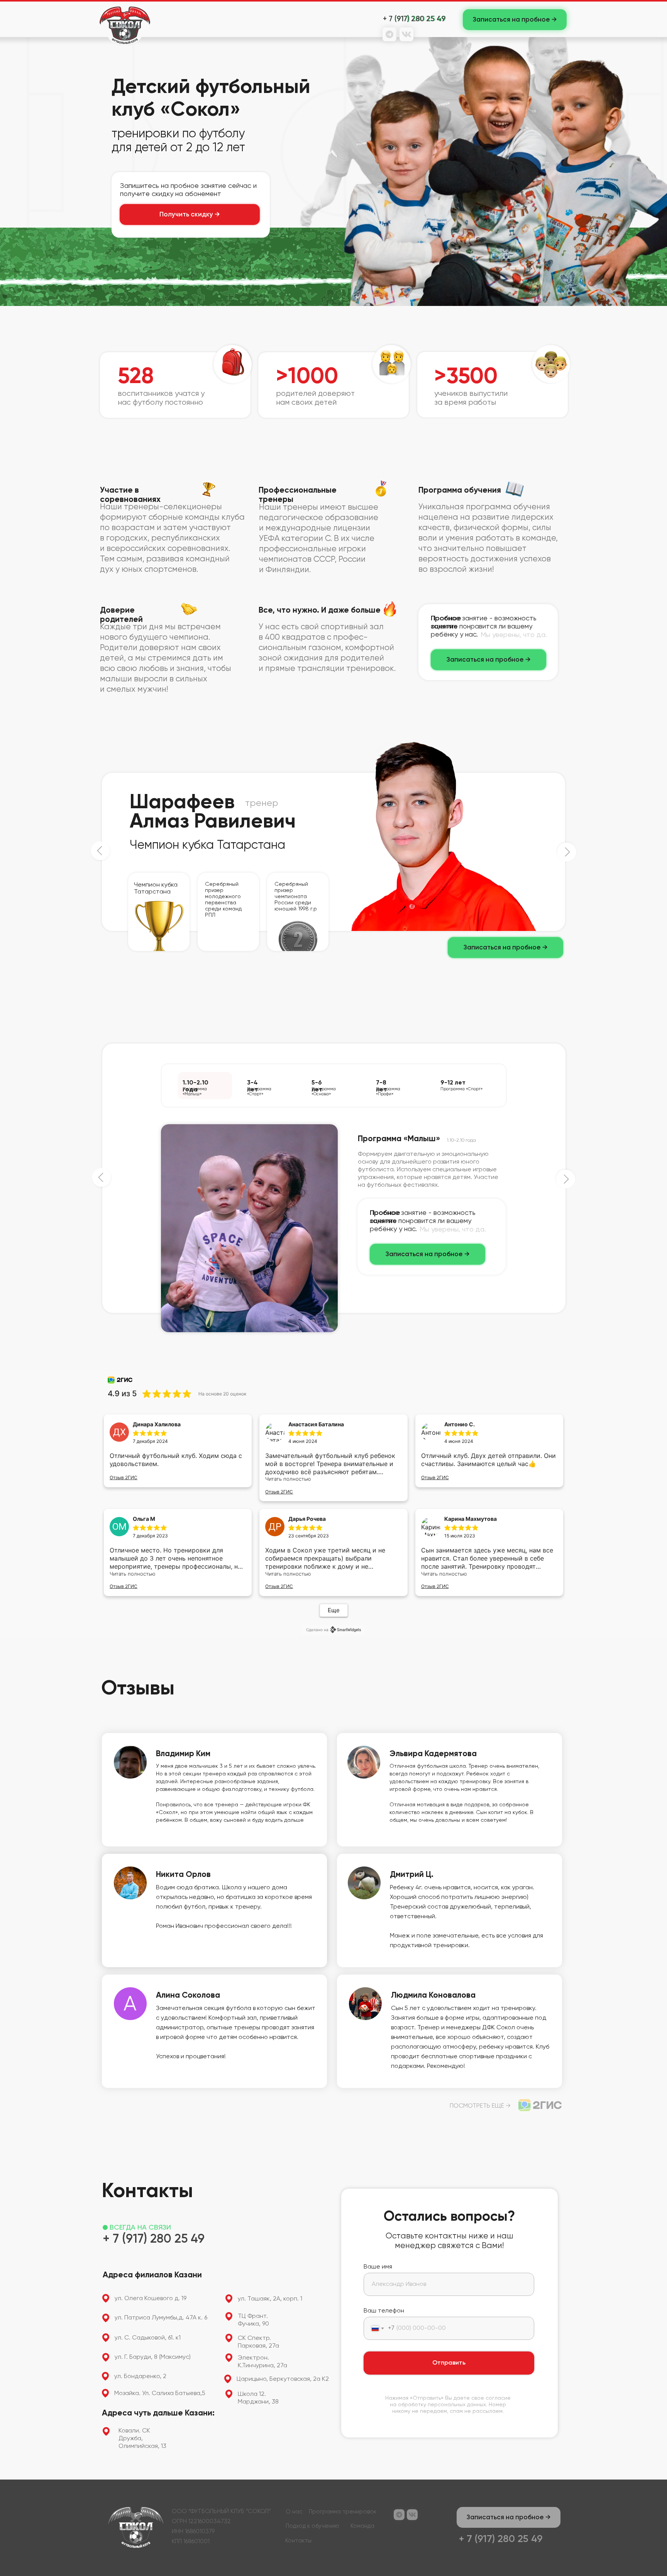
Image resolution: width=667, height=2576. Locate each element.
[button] (515, 20)
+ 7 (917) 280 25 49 (414, 19)
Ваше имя (378, 2267)
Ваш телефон (384, 2311)
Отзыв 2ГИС (124, 1477)
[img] (540, 2105)
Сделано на (317, 1630)
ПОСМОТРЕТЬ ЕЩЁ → (480, 2106)
